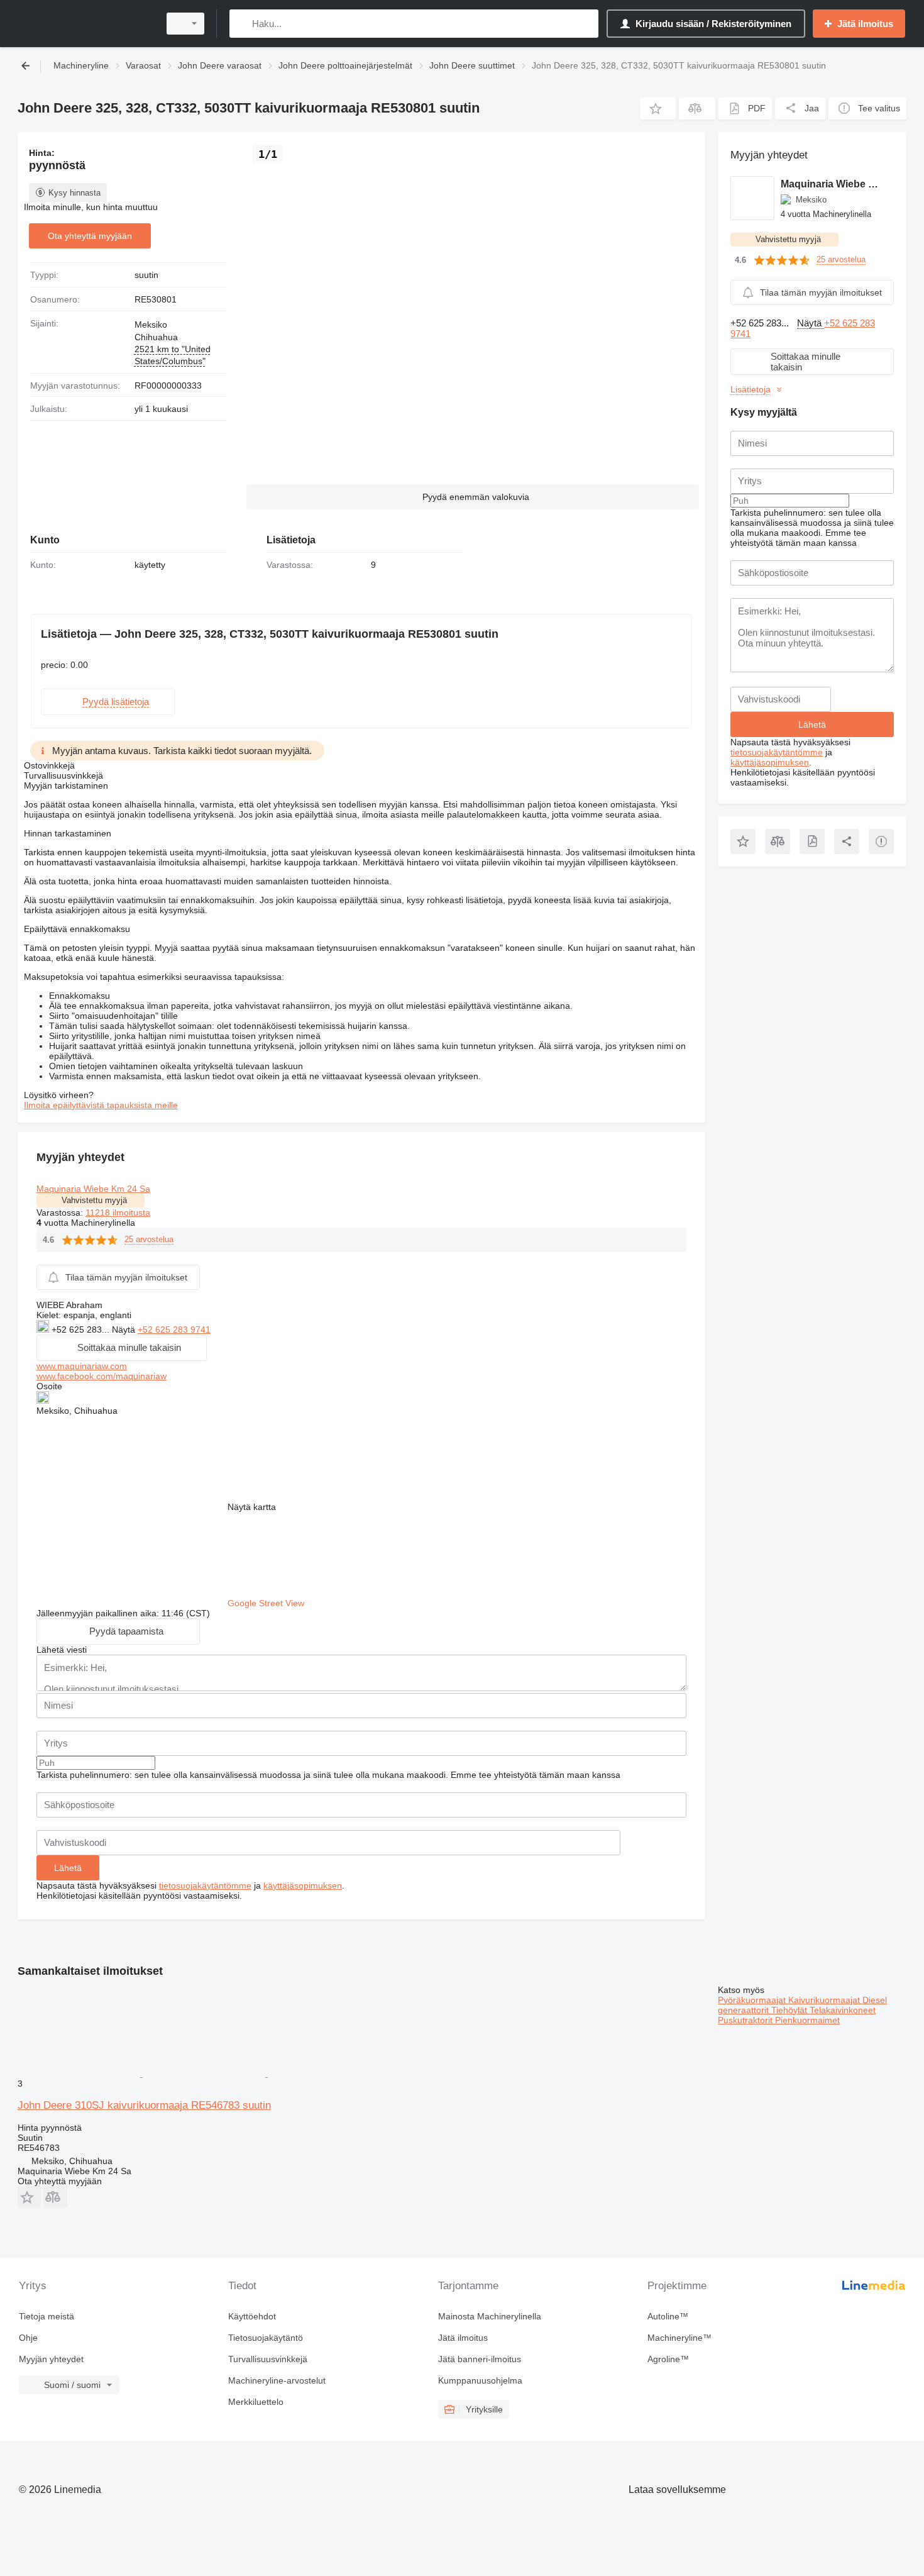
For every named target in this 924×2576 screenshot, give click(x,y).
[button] (658, 108)
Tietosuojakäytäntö (266, 2338)
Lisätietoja (751, 389)
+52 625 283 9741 (174, 1330)
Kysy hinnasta (74, 193)
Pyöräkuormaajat (753, 2000)
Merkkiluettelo (256, 2402)
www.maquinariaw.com (82, 1366)
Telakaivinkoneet (843, 2010)
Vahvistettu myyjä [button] (94, 1200)
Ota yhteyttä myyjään (90, 236)
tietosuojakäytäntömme (205, 1885)
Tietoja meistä (47, 2316)
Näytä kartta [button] (252, 1507)
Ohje (28, 2338)
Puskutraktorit (746, 2020)
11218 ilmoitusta (118, 1213)
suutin (146, 275)
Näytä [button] (125, 1330)
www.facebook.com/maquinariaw (102, 1376)
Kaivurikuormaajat (825, 2000)
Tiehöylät (790, 2010)
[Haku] (242, 24)
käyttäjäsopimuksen (303, 1885)
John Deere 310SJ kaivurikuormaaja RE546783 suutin (144, 2105)
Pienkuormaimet (807, 2020)
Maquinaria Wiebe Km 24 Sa (93, 1189)
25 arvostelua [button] (149, 1239)
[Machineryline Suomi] (85, 24)
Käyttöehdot (252, 2316)
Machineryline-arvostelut (277, 2380)
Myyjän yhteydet (51, 2359)
